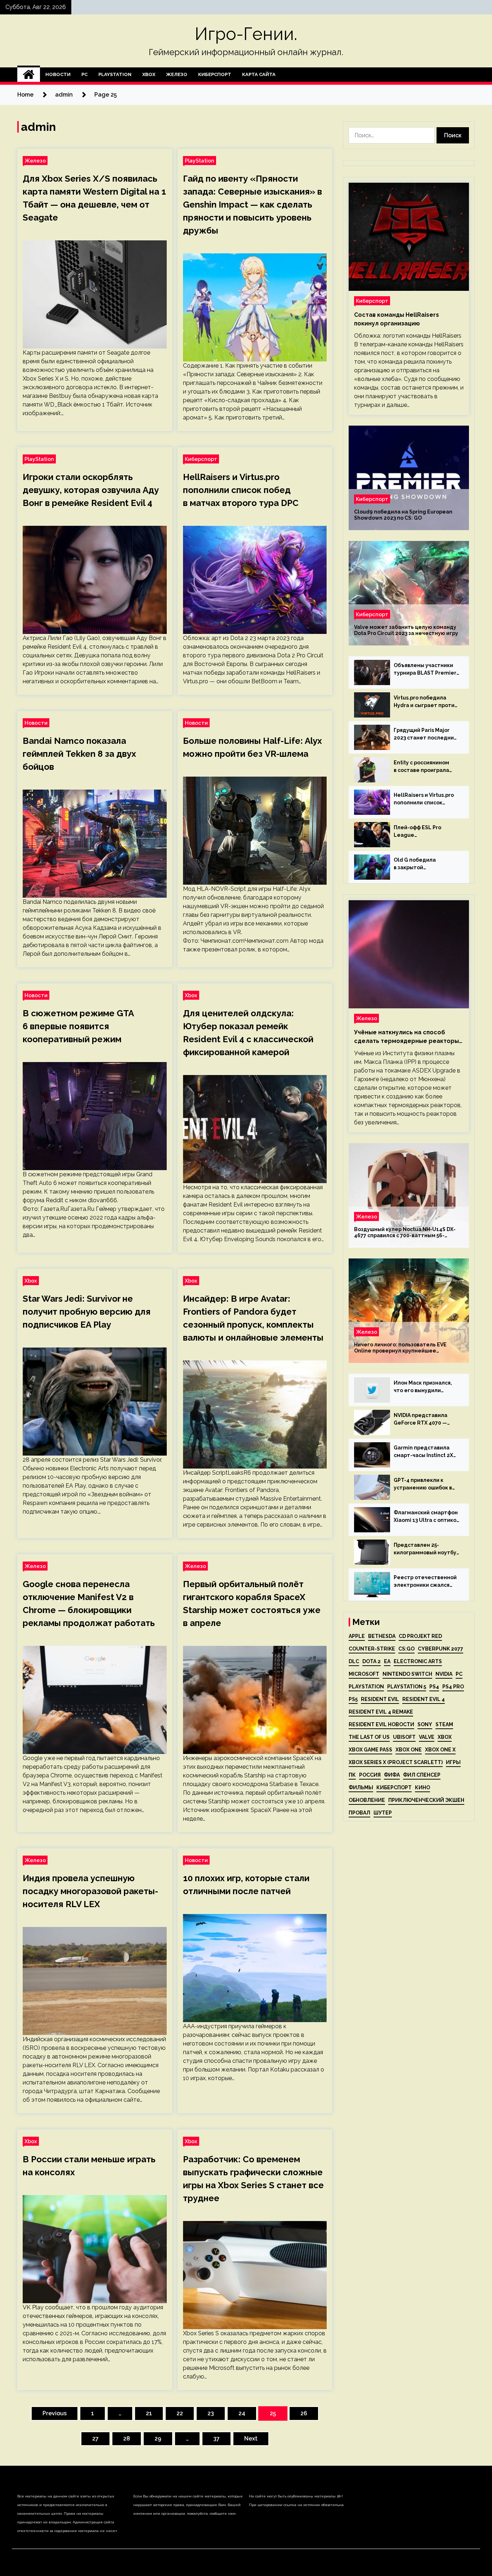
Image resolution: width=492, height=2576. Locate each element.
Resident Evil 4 (424, 1699)
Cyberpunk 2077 (440, 1649)
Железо (177, 74)
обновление (367, 1800)
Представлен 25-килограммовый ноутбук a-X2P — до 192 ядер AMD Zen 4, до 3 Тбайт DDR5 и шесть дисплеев (427, 1549)
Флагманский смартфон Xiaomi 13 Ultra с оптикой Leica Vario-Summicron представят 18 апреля (427, 1517)
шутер (383, 1813)
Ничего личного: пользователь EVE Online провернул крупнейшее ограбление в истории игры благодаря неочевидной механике (406, 1348)
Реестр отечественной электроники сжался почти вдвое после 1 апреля (425, 1582)
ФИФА (392, 1775)
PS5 (353, 1699)
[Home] (29, 75)
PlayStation (115, 74)
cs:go (406, 1649)
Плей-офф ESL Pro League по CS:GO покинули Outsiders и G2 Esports (423, 832)
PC (84, 74)
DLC (354, 1661)
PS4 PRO (453, 1687)
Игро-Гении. (246, 34)
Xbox (149, 74)
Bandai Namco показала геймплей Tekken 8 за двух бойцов (79, 754)
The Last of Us (369, 1737)
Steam (444, 1724)
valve (427, 1737)
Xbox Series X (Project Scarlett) (396, 1762)
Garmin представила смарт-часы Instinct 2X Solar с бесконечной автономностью (423, 1452)
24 (242, 2413)
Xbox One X (440, 1750)
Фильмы (361, 1787)
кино (422, 1787)
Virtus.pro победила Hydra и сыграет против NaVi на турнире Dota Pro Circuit (427, 702)
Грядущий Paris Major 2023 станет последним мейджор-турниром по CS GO (426, 734)
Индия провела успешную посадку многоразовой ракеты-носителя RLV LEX (90, 1891)
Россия (370, 1775)
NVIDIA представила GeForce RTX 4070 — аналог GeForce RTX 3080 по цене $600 (421, 1420)
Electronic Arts (418, 1661)
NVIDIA (444, 1674)
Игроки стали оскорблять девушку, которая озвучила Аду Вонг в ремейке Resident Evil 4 (91, 490)
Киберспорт (215, 74)
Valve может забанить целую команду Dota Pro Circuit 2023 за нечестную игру (406, 630)
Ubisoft (404, 1737)
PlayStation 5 (407, 1687)
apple (357, 1636)
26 (304, 2413)
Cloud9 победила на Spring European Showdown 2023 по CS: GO (403, 515)
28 (127, 2439)
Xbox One (409, 1750)
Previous (55, 2413)
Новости (58, 74)
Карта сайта (259, 74)
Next (251, 2439)
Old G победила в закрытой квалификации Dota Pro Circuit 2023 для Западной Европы (424, 864)
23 (211, 2413)
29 (158, 2439)
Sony (425, 1724)
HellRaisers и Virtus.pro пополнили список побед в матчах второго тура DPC (241, 490)
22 (180, 2413)
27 (95, 2439)
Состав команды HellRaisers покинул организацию (397, 319)
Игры (453, 1762)
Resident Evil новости (381, 1724)
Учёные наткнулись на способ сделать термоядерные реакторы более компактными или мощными (406, 1037)
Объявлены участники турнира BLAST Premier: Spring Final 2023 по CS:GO (426, 670)
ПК (352, 1775)
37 (216, 2439)
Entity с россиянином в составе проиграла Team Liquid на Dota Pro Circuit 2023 (425, 767)
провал (359, 1813)
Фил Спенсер (422, 1775)
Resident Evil (380, 1699)
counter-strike (372, 1649)
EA (387, 1661)
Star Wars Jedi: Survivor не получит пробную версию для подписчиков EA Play (87, 1312)
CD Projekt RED (420, 1636)
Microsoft (364, 1674)
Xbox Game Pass (370, 1750)
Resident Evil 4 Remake (381, 1712)
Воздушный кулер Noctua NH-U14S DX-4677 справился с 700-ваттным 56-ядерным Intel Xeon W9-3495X (405, 1233)
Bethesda (382, 1636)
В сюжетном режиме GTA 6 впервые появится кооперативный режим (78, 1026)
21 (149, 2413)
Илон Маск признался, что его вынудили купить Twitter (423, 1387)
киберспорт (394, 1787)
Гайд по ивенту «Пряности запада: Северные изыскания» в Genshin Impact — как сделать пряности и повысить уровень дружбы (252, 205)
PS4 (434, 1687)
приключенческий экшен (426, 1800)
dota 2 (372, 1661)
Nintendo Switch (407, 1674)
